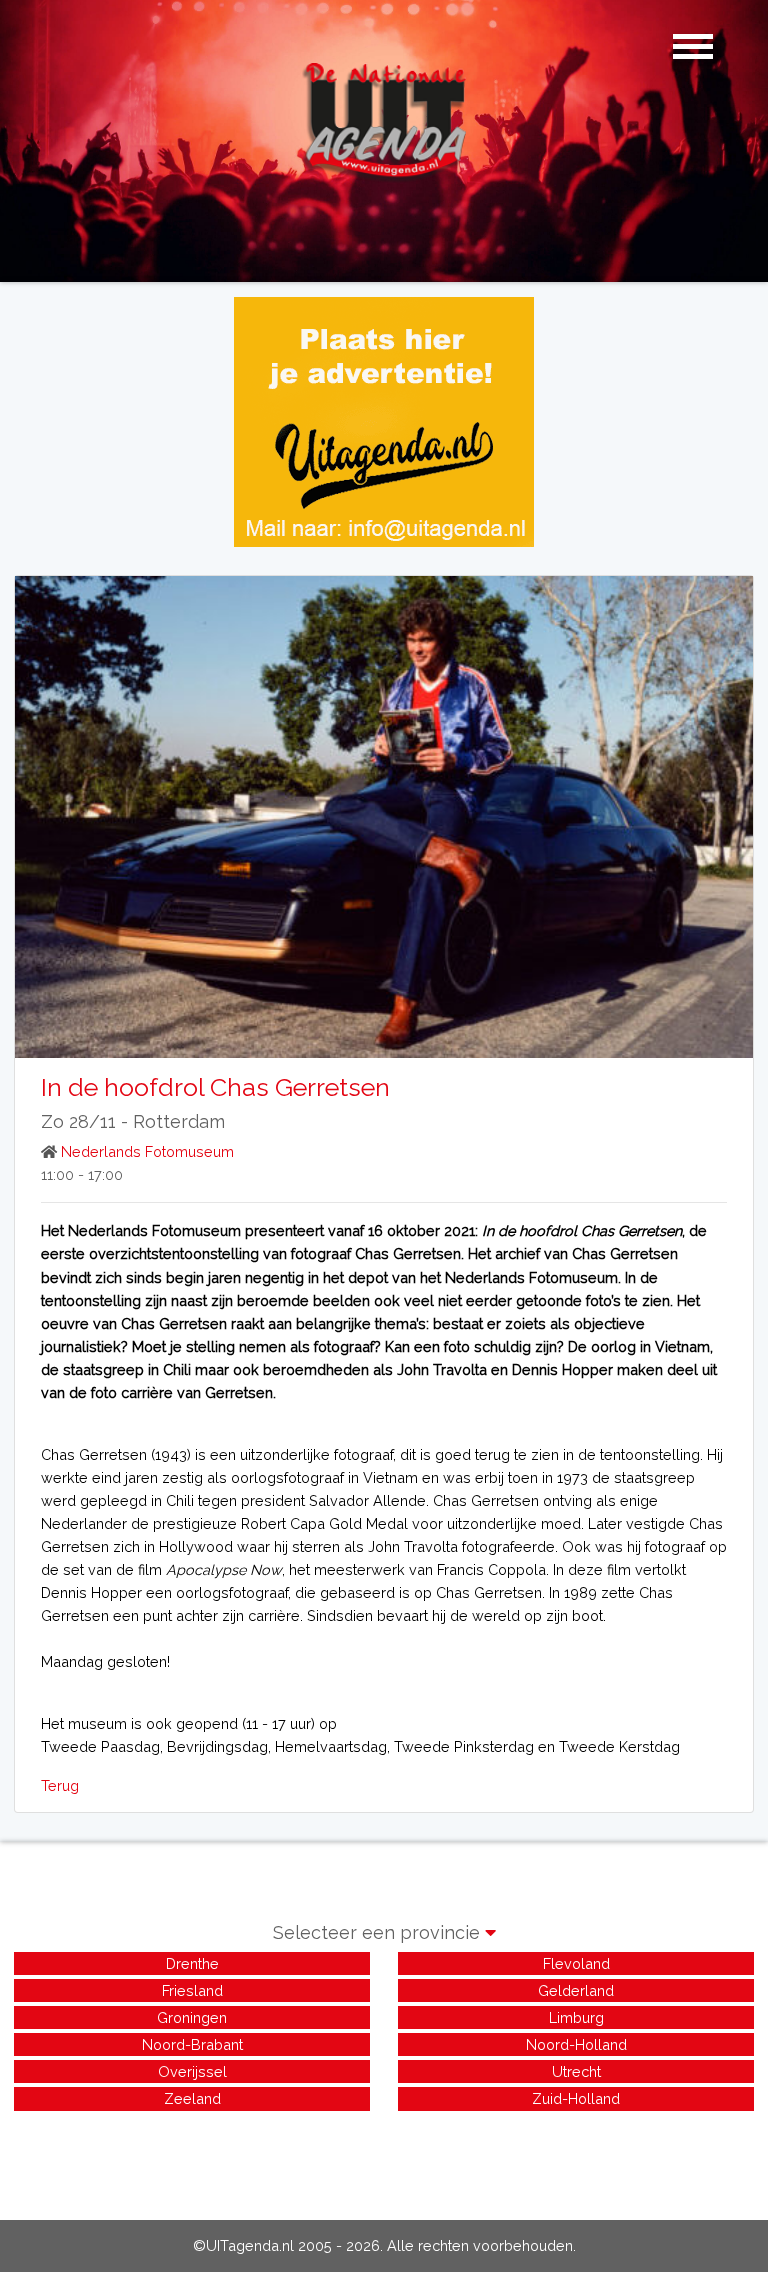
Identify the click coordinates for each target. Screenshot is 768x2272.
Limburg (576, 2017)
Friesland (192, 1990)
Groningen (192, 2017)
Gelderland (576, 1990)
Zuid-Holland (576, 2098)
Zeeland (192, 2098)
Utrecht (576, 2071)
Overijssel (192, 2071)
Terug (60, 1785)
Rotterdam (179, 1121)
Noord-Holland (576, 2044)
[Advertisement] (384, 2160)
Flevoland (576, 1963)
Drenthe (192, 1963)
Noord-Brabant (192, 2044)
